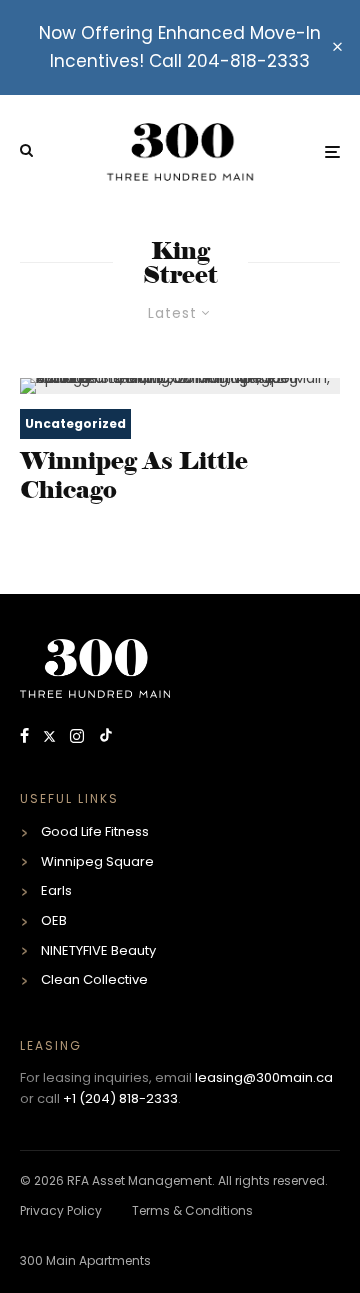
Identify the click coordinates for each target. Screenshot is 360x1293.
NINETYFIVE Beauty (98, 950)
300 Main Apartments (85, 1260)
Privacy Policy (61, 1210)
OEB (54, 920)
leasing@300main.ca (264, 1077)
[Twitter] (51, 737)
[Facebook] (26, 737)
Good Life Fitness (95, 831)
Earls (56, 890)
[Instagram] (79, 737)
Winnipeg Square (97, 861)
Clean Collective (94, 979)
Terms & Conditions (192, 1210)
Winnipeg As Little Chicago (134, 475)
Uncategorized (75, 423)
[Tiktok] (106, 737)
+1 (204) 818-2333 (120, 1098)
